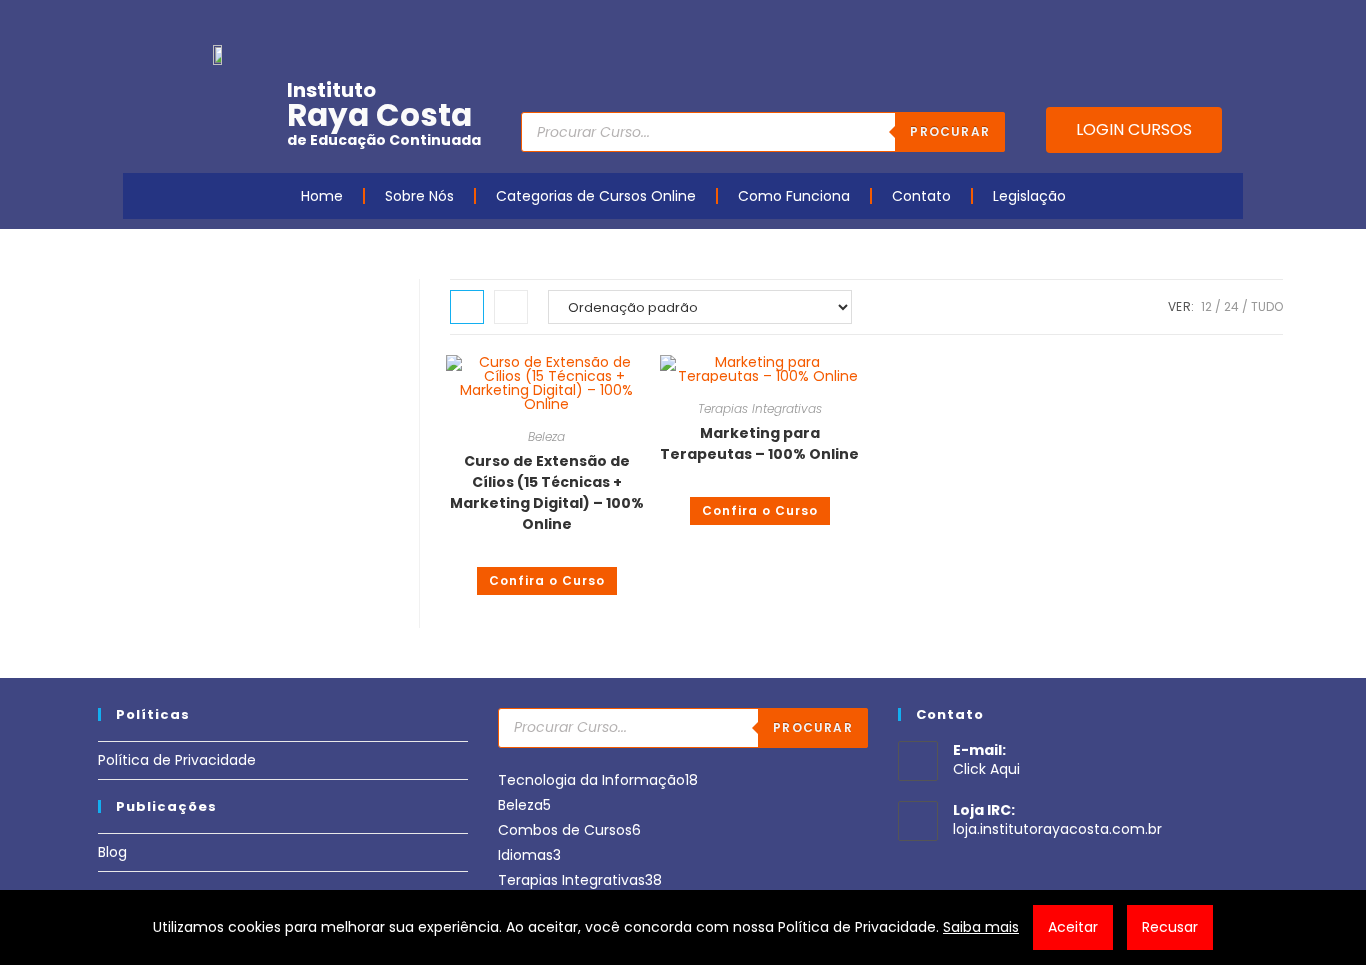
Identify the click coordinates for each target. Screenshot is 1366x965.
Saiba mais (981, 927)
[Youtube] (1106, 23)
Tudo (1267, 306)
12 (1206, 306)
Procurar (950, 131)
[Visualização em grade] (467, 307)
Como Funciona (794, 196)
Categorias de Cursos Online (596, 196)
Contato (921, 196)
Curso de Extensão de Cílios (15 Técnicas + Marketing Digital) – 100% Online (547, 492)
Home (322, 196)
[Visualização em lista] (511, 307)
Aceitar (1073, 927)
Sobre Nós (419, 196)
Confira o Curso (547, 580)
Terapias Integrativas (760, 408)
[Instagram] (1137, 23)
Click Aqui (986, 769)
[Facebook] (1075, 23)
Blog (112, 852)
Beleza (546, 436)
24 (1231, 306)
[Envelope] (1168, 23)
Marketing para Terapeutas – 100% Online (759, 443)
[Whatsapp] (1199, 23)
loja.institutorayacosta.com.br (1057, 829)
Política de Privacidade (177, 760)
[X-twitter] (1230, 23)
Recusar (1170, 927)
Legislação (1029, 196)
